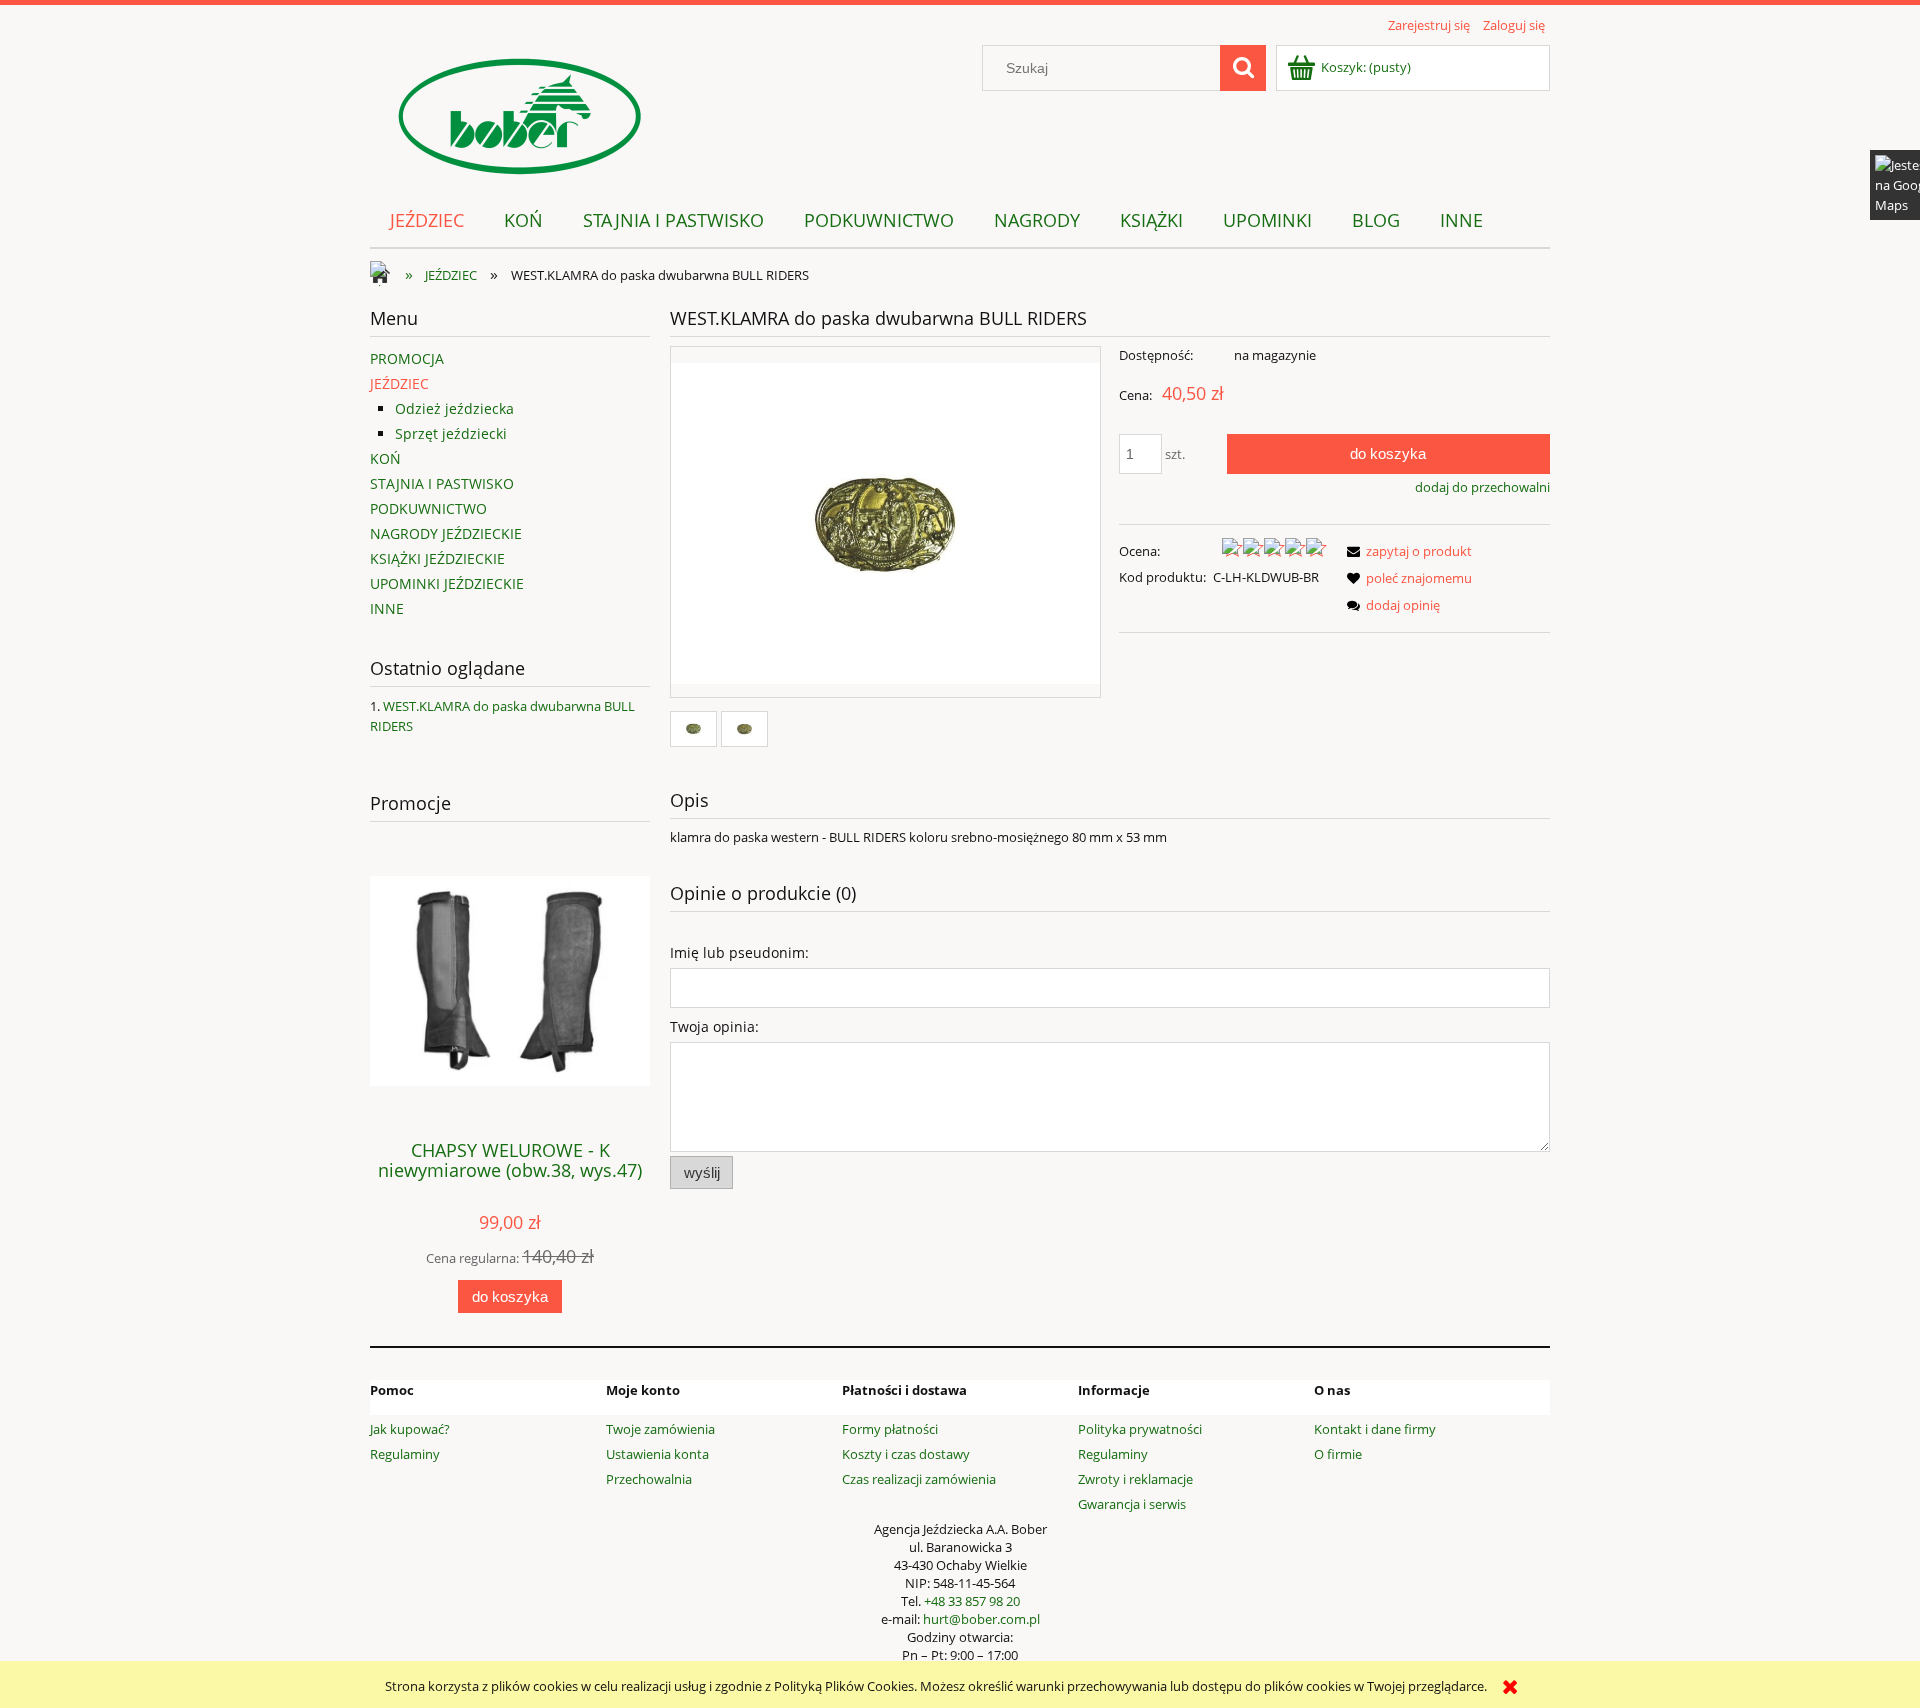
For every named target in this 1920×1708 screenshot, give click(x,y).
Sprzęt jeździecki (451, 433)
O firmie (1338, 1454)
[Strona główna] (520, 113)
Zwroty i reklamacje (1135, 1479)
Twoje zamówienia (660, 1429)
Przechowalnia (649, 1479)
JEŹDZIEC (399, 383)
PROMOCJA (407, 358)
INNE (387, 608)
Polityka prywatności (1140, 1429)
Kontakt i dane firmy (1375, 1429)
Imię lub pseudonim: (739, 952)
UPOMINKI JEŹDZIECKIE (447, 583)
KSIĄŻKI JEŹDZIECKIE (437, 558)
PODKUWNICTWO (428, 508)
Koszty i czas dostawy (906, 1454)
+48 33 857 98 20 (972, 1601)
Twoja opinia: (714, 1026)
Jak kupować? (410, 1429)
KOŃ (385, 458)
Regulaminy (405, 1454)
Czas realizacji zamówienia (919, 1479)
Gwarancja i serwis (1132, 1504)
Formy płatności (890, 1429)
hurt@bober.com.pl (981, 1619)
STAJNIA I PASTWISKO (442, 483)
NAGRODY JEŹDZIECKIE (446, 533)
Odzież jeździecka (454, 408)
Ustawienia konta (657, 1454)
